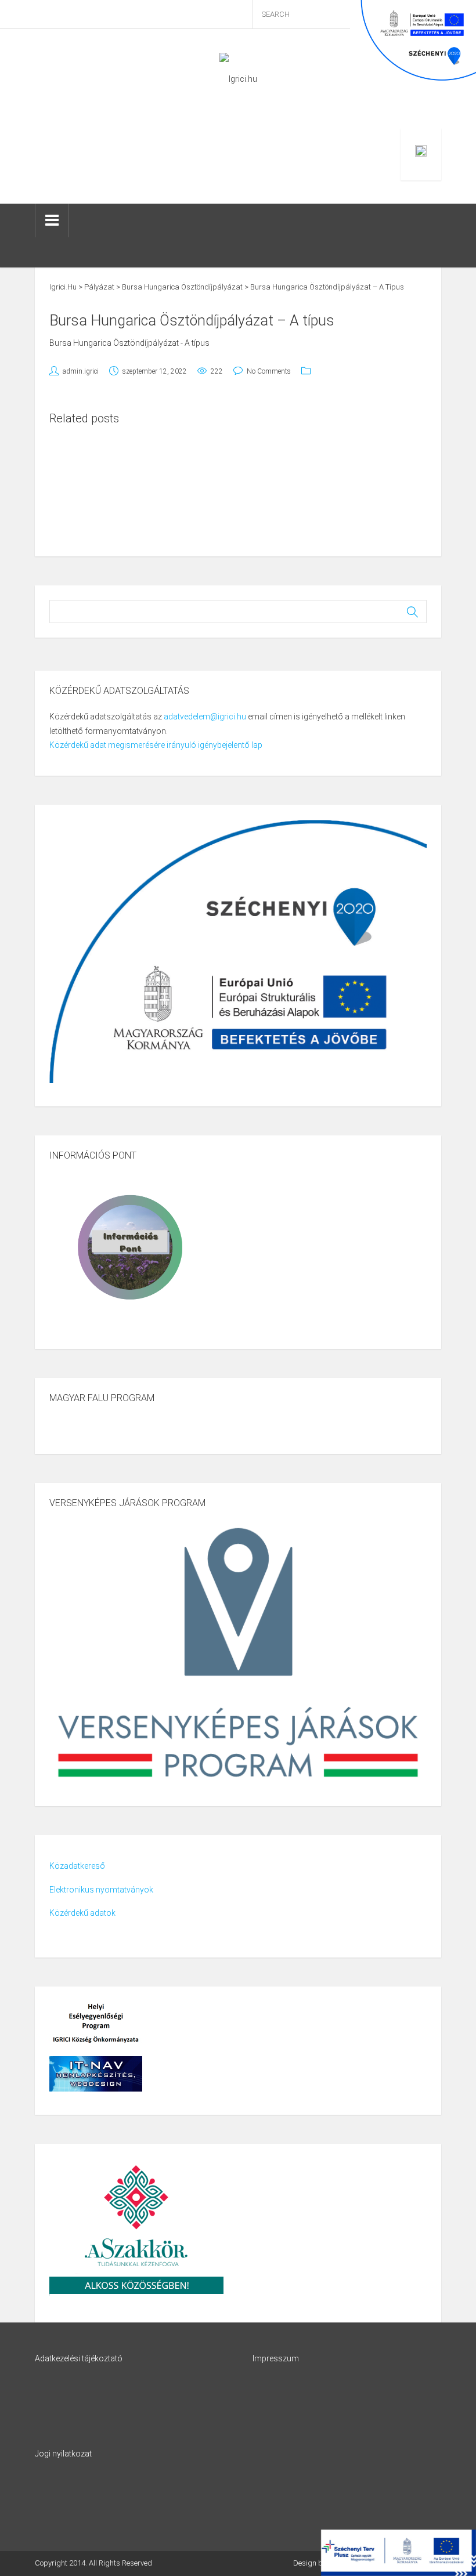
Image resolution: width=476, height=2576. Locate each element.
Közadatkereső (77, 1866)
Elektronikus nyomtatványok (101, 1890)
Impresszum (276, 2358)
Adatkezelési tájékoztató (79, 2358)
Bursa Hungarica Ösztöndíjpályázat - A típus (129, 343)
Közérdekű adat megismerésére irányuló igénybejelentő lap (156, 745)
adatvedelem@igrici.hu (205, 717)
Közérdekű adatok (82, 1913)
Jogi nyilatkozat (63, 2454)
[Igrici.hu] (238, 78)
